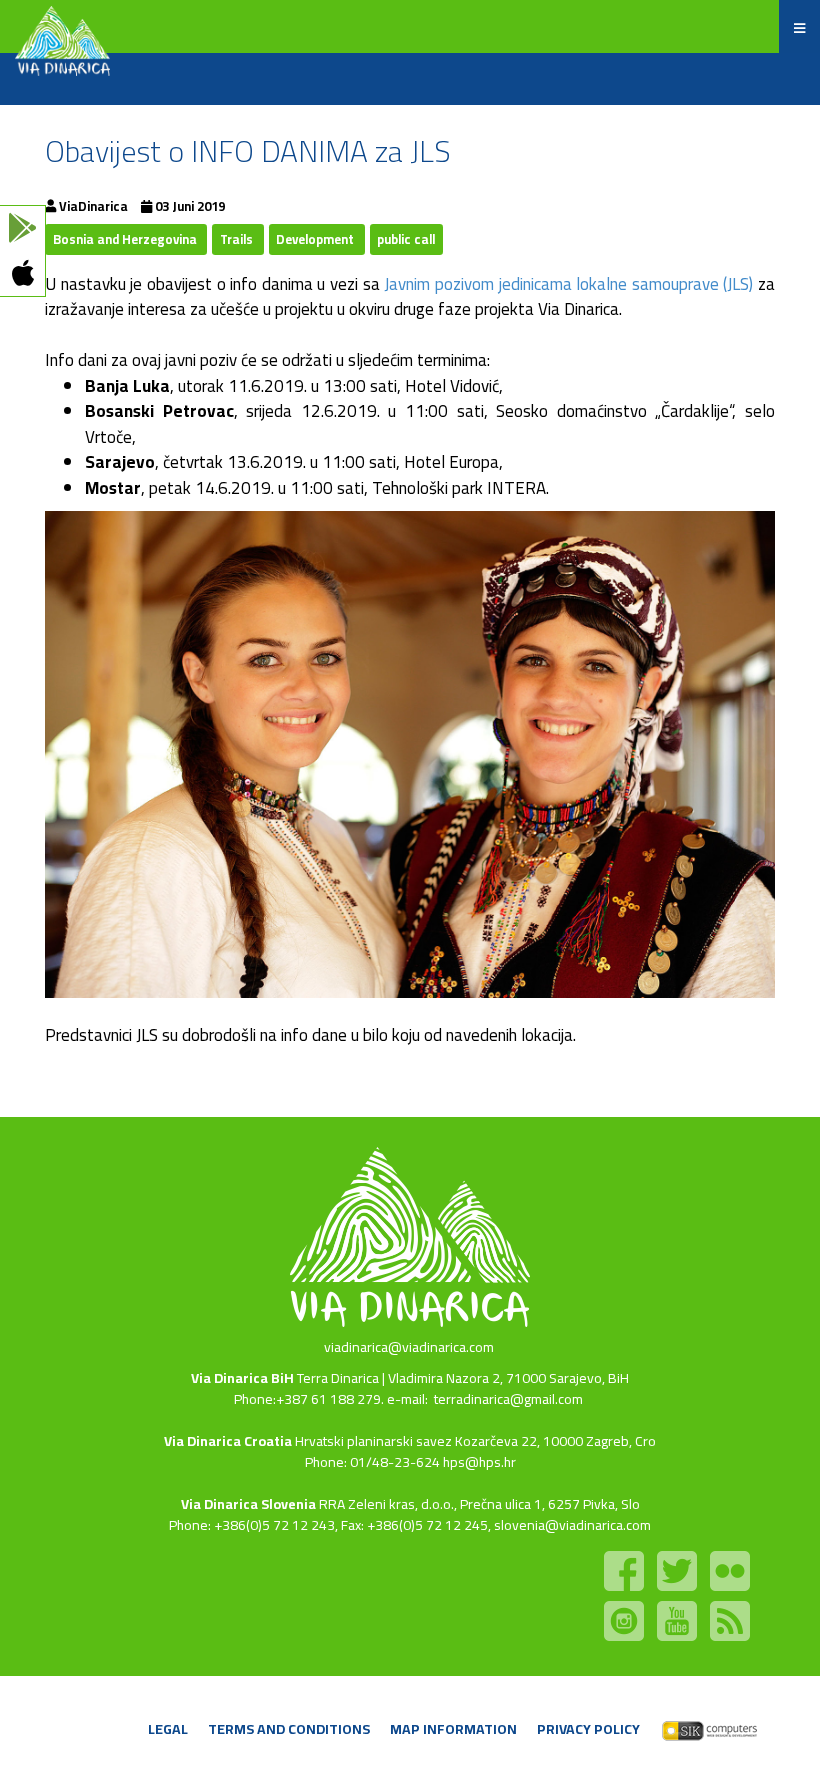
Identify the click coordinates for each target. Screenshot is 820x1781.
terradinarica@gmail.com (508, 1399)
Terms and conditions (289, 1729)
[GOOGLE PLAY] (22, 228)
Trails (238, 239)
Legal (168, 1729)
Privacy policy (588, 1729)
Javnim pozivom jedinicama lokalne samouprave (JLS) (567, 284)
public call (406, 239)
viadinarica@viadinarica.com (409, 1347)
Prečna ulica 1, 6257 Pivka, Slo (550, 1504)
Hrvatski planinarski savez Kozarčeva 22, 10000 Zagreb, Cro (475, 1441)
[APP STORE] (22, 273)
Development (316, 239)
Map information (453, 1729)
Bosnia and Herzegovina (126, 239)
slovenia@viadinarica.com (572, 1525)
